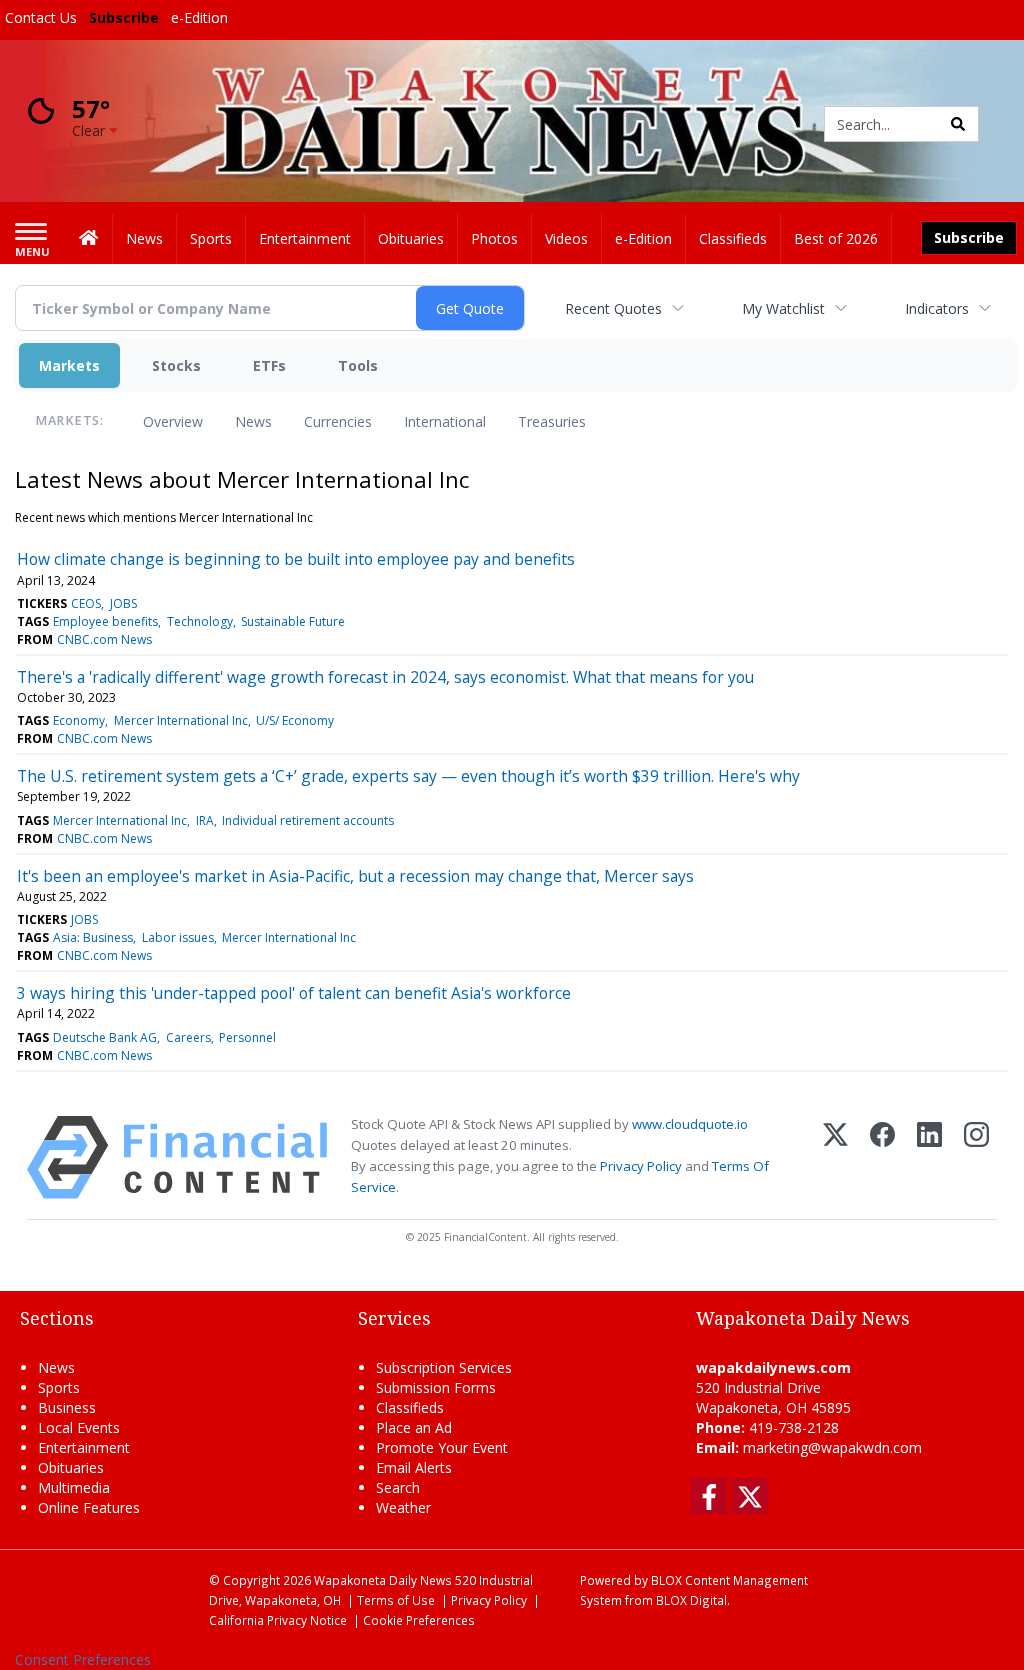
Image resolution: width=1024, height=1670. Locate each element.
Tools (358, 365)
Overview (173, 421)
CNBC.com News (104, 639)
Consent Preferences (83, 1659)
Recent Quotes (613, 308)
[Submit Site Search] (958, 124)
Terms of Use (396, 1600)
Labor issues (178, 937)
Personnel (247, 1037)
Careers (188, 1037)
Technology (200, 621)
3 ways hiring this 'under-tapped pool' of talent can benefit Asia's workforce (294, 993)
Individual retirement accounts (308, 820)
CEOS (86, 603)
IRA (205, 820)
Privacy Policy (641, 1166)
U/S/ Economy (295, 720)
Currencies (338, 421)
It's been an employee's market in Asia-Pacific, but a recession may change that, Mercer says (355, 876)
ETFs (269, 365)
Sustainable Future (293, 621)
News (253, 421)
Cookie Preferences (419, 1620)
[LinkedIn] (929, 1157)
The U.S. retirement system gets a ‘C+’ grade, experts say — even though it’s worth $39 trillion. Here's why (408, 776)
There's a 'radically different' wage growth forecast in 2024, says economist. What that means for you (385, 677)
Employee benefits (105, 621)
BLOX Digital (691, 1600)
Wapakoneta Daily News (383, 1580)
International (445, 421)
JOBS (123, 603)
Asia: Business (93, 937)
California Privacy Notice (278, 1620)
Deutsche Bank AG (105, 1037)
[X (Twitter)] (835, 1157)
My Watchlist (783, 308)
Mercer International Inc (181, 720)
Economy (79, 720)
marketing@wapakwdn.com (832, 1447)
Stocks (176, 365)
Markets (69, 365)
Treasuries (552, 421)
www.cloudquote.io (690, 1124)
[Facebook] (882, 1157)
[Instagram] (976, 1157)
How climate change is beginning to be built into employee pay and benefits (296, 559)
